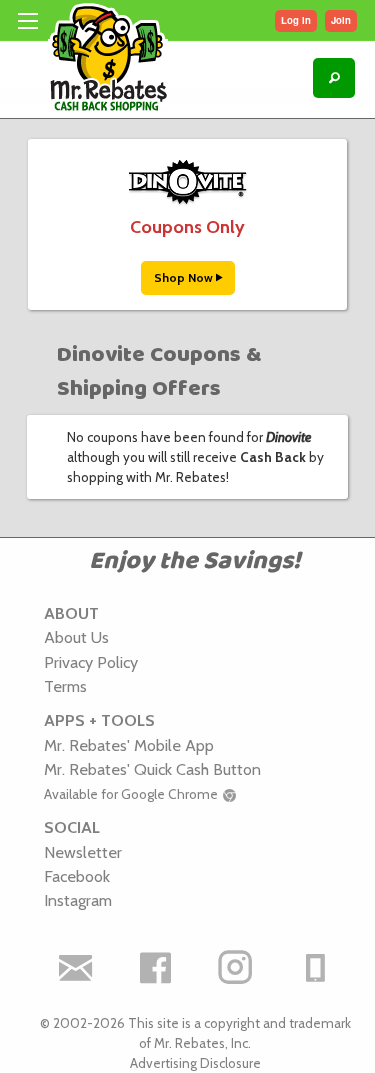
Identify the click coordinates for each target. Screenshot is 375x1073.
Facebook (77, 876)
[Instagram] (235, 968)
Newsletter (83, 852)
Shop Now (185, 277)
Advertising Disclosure (195, 1063)
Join (341, 20)
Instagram (78, 900)
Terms (65, 686)
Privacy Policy (91, 662)
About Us (76, 637)
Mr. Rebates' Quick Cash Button (152, 769)
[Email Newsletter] (75, 968)
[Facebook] (155, 968)
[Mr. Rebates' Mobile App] (315, 968)
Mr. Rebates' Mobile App (129, 745)
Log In (296, 20)
